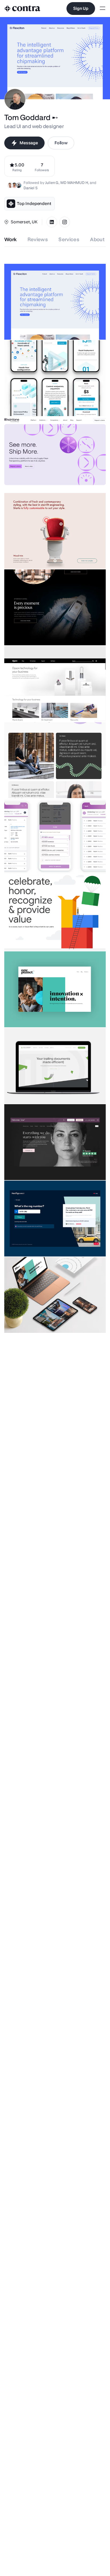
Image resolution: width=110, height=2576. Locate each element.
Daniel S (31, 188)
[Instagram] (65, 222)
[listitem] (42, 166)
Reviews (38, 239)
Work (11, 239)
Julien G (52, 183)
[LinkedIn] (52, 222)
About (97, 239)
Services (69, 239)
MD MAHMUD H (74, 183)
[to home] (22, 9)
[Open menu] (103, 9)
